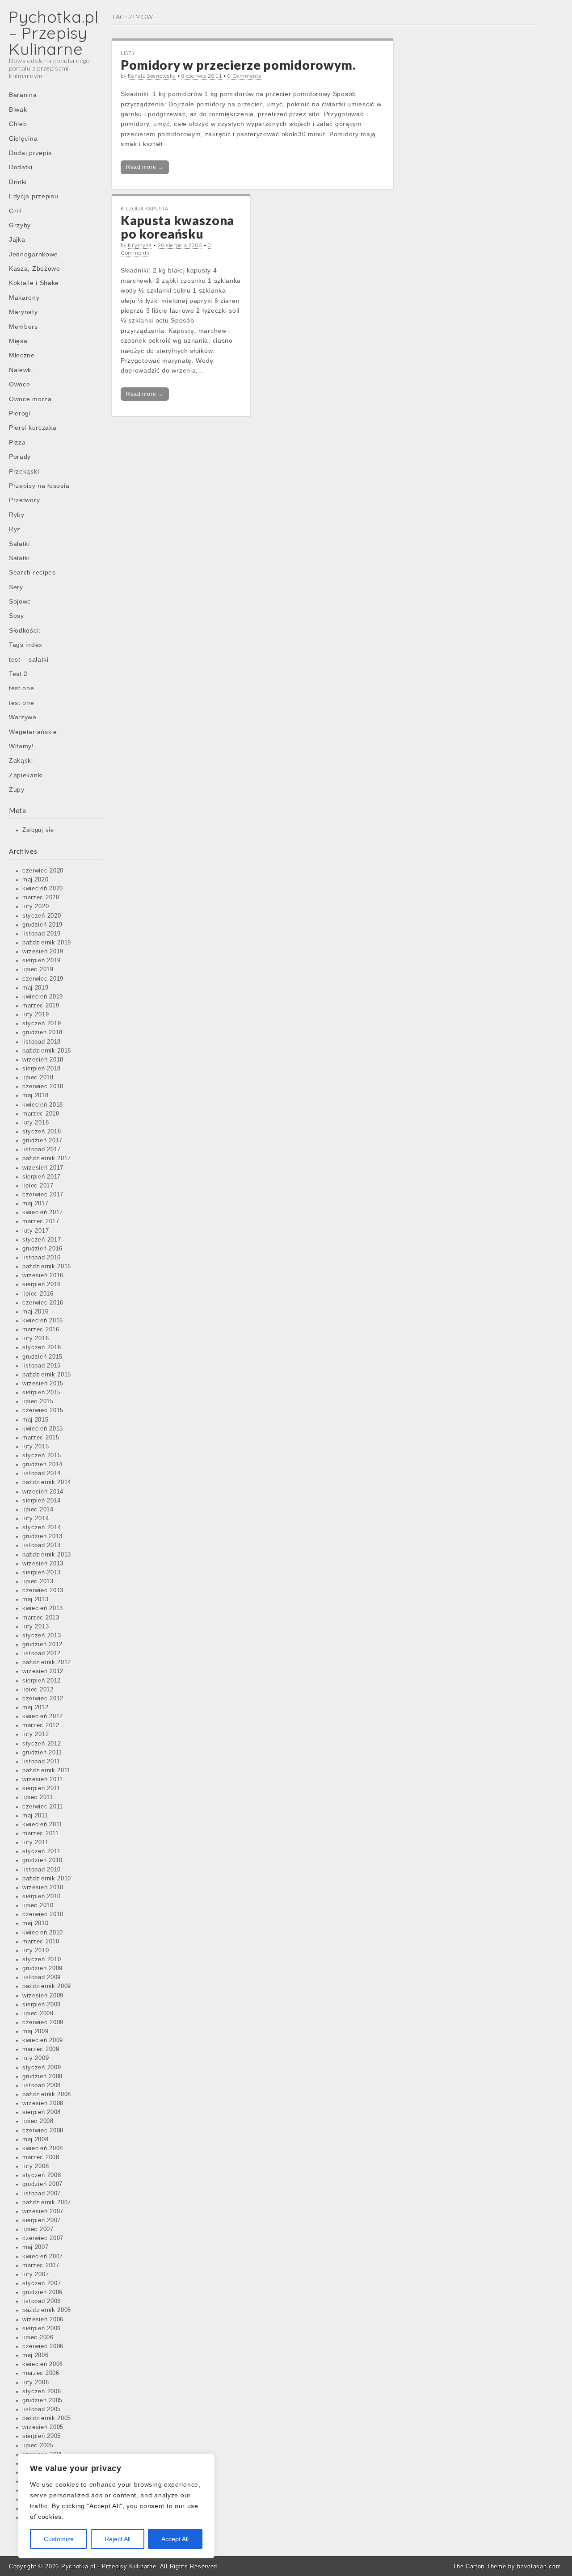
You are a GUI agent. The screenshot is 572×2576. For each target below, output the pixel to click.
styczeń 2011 (41, 1851)
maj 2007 (36, 2247)
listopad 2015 (42, 1366)
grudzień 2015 (42, 1357)
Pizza (17, 442)
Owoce (20, 384)
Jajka (17, 239)
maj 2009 (36, 2031)
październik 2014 (47, 1482)
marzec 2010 (41, 1942)
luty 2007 (36, 2274)
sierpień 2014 (42, 1501)
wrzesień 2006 (43, 2320)
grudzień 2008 (42, 2077)
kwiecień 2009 (43, 2040)
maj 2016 (36, 1312)
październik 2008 (47, 2094)
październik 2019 (47, 943)
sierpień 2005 (42, 2436)
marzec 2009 (41, 2049)
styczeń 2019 (42, 1024)
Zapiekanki (26, 775)
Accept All (175, 2539)
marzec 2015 (41, 1438)
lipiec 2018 (38, 1078)
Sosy (17, 616)
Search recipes (32, 572)
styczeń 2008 (42, 2175)
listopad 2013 (42, 1545)
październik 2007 (47, 2203)
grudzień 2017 (42, 1141)
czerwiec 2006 (43, 2346)
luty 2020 (36, 906)
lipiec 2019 (38, 969)
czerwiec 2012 (43, 1699)
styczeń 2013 (42, 1636)
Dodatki (21, 167)
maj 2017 (36, 1204)
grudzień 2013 (42, 1536)
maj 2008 (36, 2140)
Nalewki (21, 370)
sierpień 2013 (42, 1573)
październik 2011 (46, 1770)
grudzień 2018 (42, 1032)
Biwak (18, 109)
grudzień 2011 (42, 1753)
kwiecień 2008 (43, 2148)
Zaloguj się (38, 830)
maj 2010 (36, 1923)
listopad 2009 (42, 1977)
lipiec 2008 (38, 2121)
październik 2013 (47, 1555)
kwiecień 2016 (43, 1321)
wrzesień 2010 (43, 1888)
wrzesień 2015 (43, 1384)
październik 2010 (47, 1879)
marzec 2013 (41, 1618)
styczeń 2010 (42, 1959)
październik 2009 (47, 1986)
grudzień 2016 (42, 1249)
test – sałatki (29, 659)
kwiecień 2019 (43, 997)
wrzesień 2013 (43, 1564)
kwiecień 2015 (43, 1429)
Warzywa (23, 717)
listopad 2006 (42, 2301)
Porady (20, 457)
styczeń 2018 (42, 1132)
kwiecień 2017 (43, 1212)
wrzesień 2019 (43, 952)
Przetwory (24, 500)
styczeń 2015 (42, 1456)
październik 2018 (47, 1051)
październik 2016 (47, 1267)
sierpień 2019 (42, 961)
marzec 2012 (41, 1725)
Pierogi (20, 413)
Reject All (118, 2539)
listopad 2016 (42, 1258)
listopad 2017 (42, 1150)
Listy (128, 53)
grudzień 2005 (42, 2400)
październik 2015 (47, 1375)
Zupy (17, 789)
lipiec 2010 (38, 1905)
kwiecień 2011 (42, 1825)
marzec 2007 (41, 2266)
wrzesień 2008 (43, 2103)
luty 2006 (36, 2383)
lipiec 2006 (38, 2337)
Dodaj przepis (30, 153)
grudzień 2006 (42, 2292)
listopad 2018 (42, 1042)
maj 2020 (36, 880)
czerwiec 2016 (43, 1303)
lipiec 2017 (38, 1186)
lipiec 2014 (38, 1510)
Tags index (26, 645)
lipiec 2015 (38, 1401)
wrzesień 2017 (43, 1168)
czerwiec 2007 (43, 2238)
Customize (59, 2539)
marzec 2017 (41, 1221)
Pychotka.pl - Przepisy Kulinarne (109, 2566)
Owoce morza (30, 399)
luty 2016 (36, 1338)
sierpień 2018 (42, 1069)
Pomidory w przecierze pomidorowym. (238, 65)
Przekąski (24, 471)
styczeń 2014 (42, 1527)
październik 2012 (47, 1662)
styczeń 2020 (42, 916)
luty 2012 (36, 1734)
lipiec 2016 (38, 1294)
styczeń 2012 (42, 1744)
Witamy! (21, 746)
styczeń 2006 (42, 2391)
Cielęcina (23, 138)
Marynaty (23, 312)
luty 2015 (36, 1447)
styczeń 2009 (42, 2068)
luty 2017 (36, 1231)
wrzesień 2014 (43, 1492)
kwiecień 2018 (43, 1105)
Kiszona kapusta (145, 208)
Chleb (18, 124)
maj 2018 (36, 1095)
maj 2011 (35, 1816)
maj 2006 (36, 2355)
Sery (16, 587)
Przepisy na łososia (39, 486)
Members (23, 327)
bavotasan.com (539, 2566)
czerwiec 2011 (43, 1807)
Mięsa (18, 341)
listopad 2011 (41, 1762)
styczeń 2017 (42, 1240)
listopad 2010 (42, 1870)
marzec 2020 (41, 898)
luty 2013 (36, 1627)
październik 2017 (47, 1158)
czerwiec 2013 (43, 1590)
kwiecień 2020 (43, 889)
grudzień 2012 (42, 1645)
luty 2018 (36, 1123)
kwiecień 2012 (43, 1716)
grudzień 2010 (42, 1860)
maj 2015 (36, 1420)
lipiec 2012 (38, 1690)
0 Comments (244, 76)
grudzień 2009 (42, 1968)
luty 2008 (36, 2166)
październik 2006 (47, 2310)
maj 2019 (36, 988)
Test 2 (18, 674)
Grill (15, 211)
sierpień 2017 (42, 1177)
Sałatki (19, 544)
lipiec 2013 (38, 1582)
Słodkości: (25, 630)
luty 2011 (35, 1842)
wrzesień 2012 (43, 1671)
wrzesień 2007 (43, 2211)
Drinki (18, 182)
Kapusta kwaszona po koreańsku (177, 227)
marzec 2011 (41, 1833)
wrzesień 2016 (43, 1275)
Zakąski (21, 760)
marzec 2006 (41, 2373)
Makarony (24, 298)
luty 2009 (36, 2058)
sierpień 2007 (42, 2220)
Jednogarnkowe (34, 254)
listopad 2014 (42, 1473)
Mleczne (22, 355)
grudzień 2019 (42, 925)
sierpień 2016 (42, 1284)
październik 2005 (47, 2418)
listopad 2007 (42, 2194)
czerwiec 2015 (43, 1410)
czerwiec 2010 (43, 1914)
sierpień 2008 (42, 2112)
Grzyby (20, 225)
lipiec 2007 (38, 2229)
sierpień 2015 (42, 1393)
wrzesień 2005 (43, 2427)
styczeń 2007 (42, 2283)
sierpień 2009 (42, 2005)
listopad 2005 (42, 2409)
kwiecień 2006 (43, 2364)
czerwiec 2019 (43, 979)
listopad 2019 (42, 934)
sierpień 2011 (41, 1788)
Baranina (23, 95)
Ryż (15, 529)
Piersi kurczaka (33, 428)
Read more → (145, 167)
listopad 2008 (42, 2085)
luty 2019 (36, 1015)
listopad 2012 (42, 1653)
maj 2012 (36, 1708)
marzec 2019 (41, 1006)
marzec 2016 (41, 1330)
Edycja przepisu (34, 196)
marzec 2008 (41, 2157)
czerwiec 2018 (43, 1087)
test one (22, 688)
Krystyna (140, 245)
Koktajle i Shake (34, 283)
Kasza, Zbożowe (35, 269)
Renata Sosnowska (152, 76)
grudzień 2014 (42, 1464)
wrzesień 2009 (43, 1996)
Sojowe (20, 601)
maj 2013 (36, 1599)
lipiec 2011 (38, 1797)
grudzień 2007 (42, 2184)
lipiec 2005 (38, 2446)
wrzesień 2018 (43, 1060)
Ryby (17, 515)
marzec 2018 (41, 1114)
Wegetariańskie (33, 732)
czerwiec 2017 (43, 1195)
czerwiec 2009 (43, 2022)
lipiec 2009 (38, 2014)
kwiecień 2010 (43, 1933)
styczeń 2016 (42, 1347)
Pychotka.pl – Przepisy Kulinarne (54, 33)
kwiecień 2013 (43, 1608)
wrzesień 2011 (43, 1779)
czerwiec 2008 (43, 2131)
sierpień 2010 (42, 1896)
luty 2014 (36, 1519)
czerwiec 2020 (43, 871)
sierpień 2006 (42, 2328)
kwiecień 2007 (43, 2257)
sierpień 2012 (42, 1681)
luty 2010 (36, 1951)
